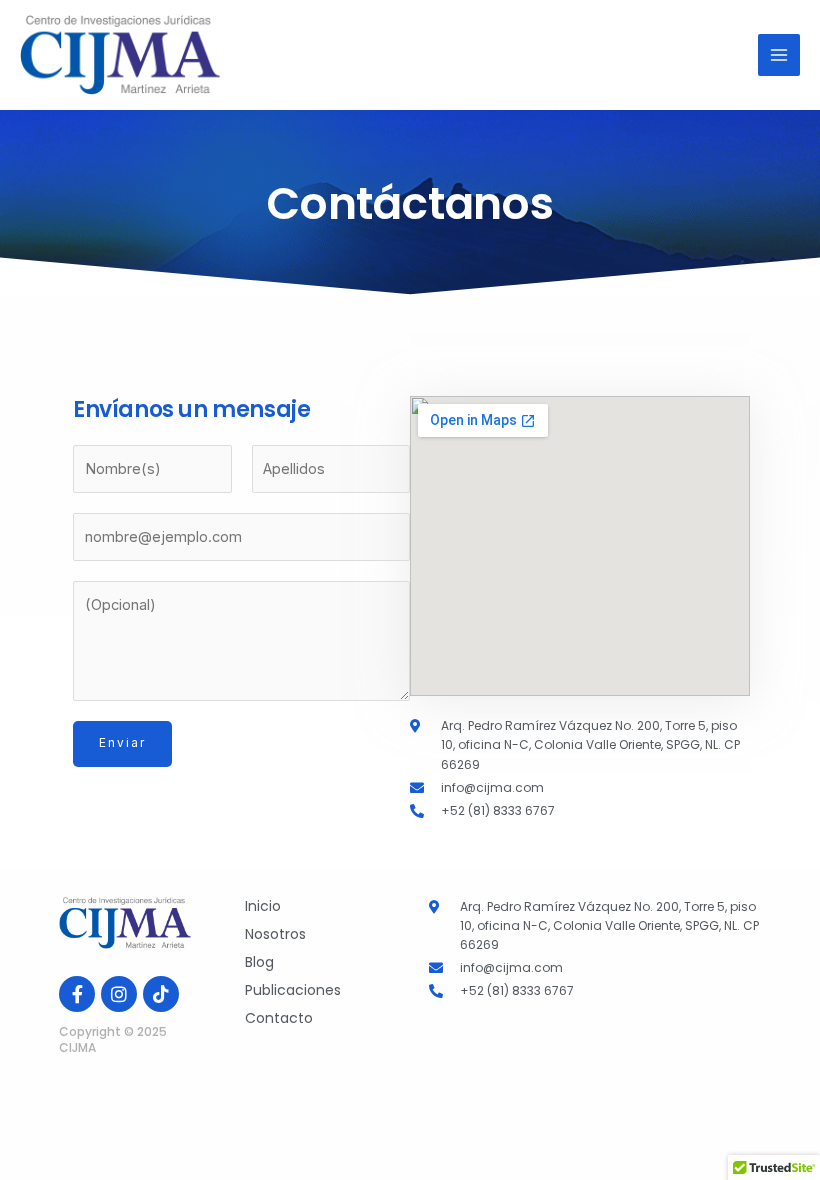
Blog (259, 962)
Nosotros (275, 934)
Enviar (122, 743)
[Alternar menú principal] (779, 55)
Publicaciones (293, 990)
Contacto (279, 1018)
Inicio (263, 906)
